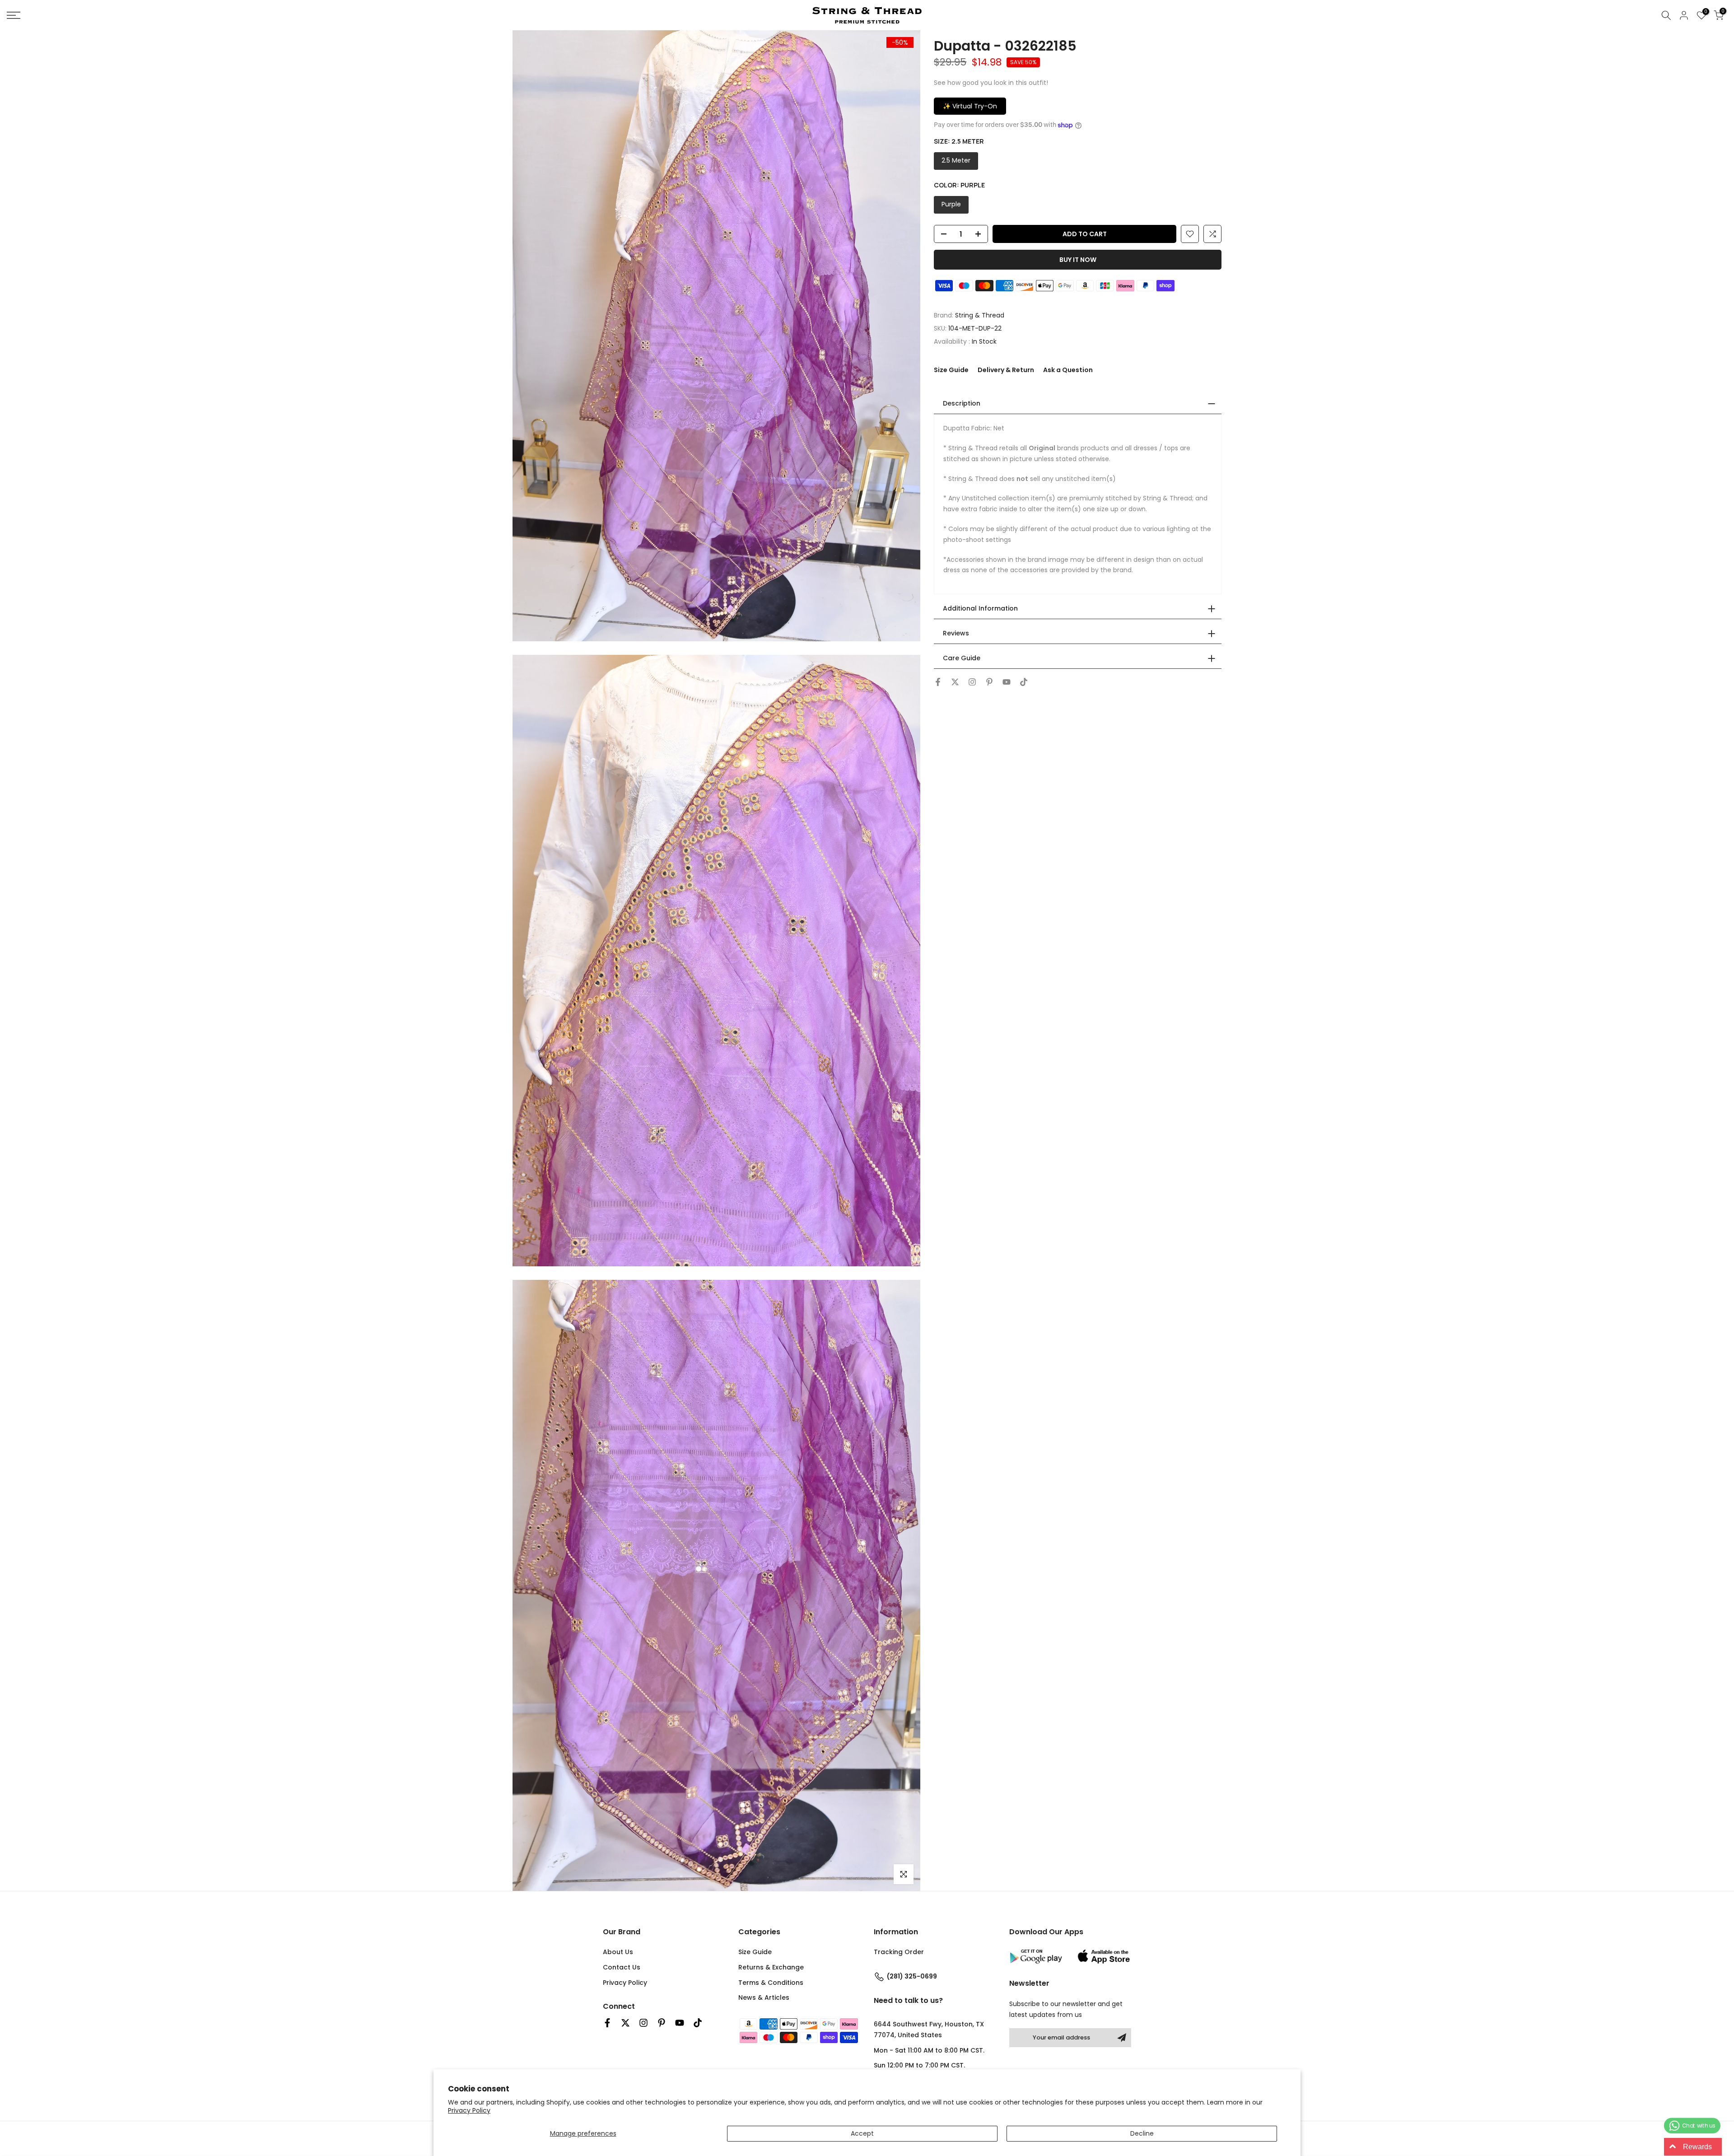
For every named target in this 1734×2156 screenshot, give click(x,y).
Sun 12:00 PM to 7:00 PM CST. (919, 2065)
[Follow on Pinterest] (989, 682)
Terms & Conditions (771, 1983)
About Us (618, 1952)
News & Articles (764, 1997)
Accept (862, 2133)
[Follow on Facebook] (938, 682)
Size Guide (951, 370)
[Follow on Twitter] (955, 682)
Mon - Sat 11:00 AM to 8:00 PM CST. (929, 2050)
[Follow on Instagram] (972, 682)
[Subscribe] (1122, 2038)
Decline (1142, 2133)
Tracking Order (899, 1952)
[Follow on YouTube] (1007, 682)
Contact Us (622, 1967)
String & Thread (980, 315)
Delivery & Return (1006, 370)
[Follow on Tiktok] (1024, 682)
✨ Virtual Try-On (970, 106)
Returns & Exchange (771, 1967)
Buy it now (1078, 260)
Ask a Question (1068, 370)
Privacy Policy (469, 2110)
